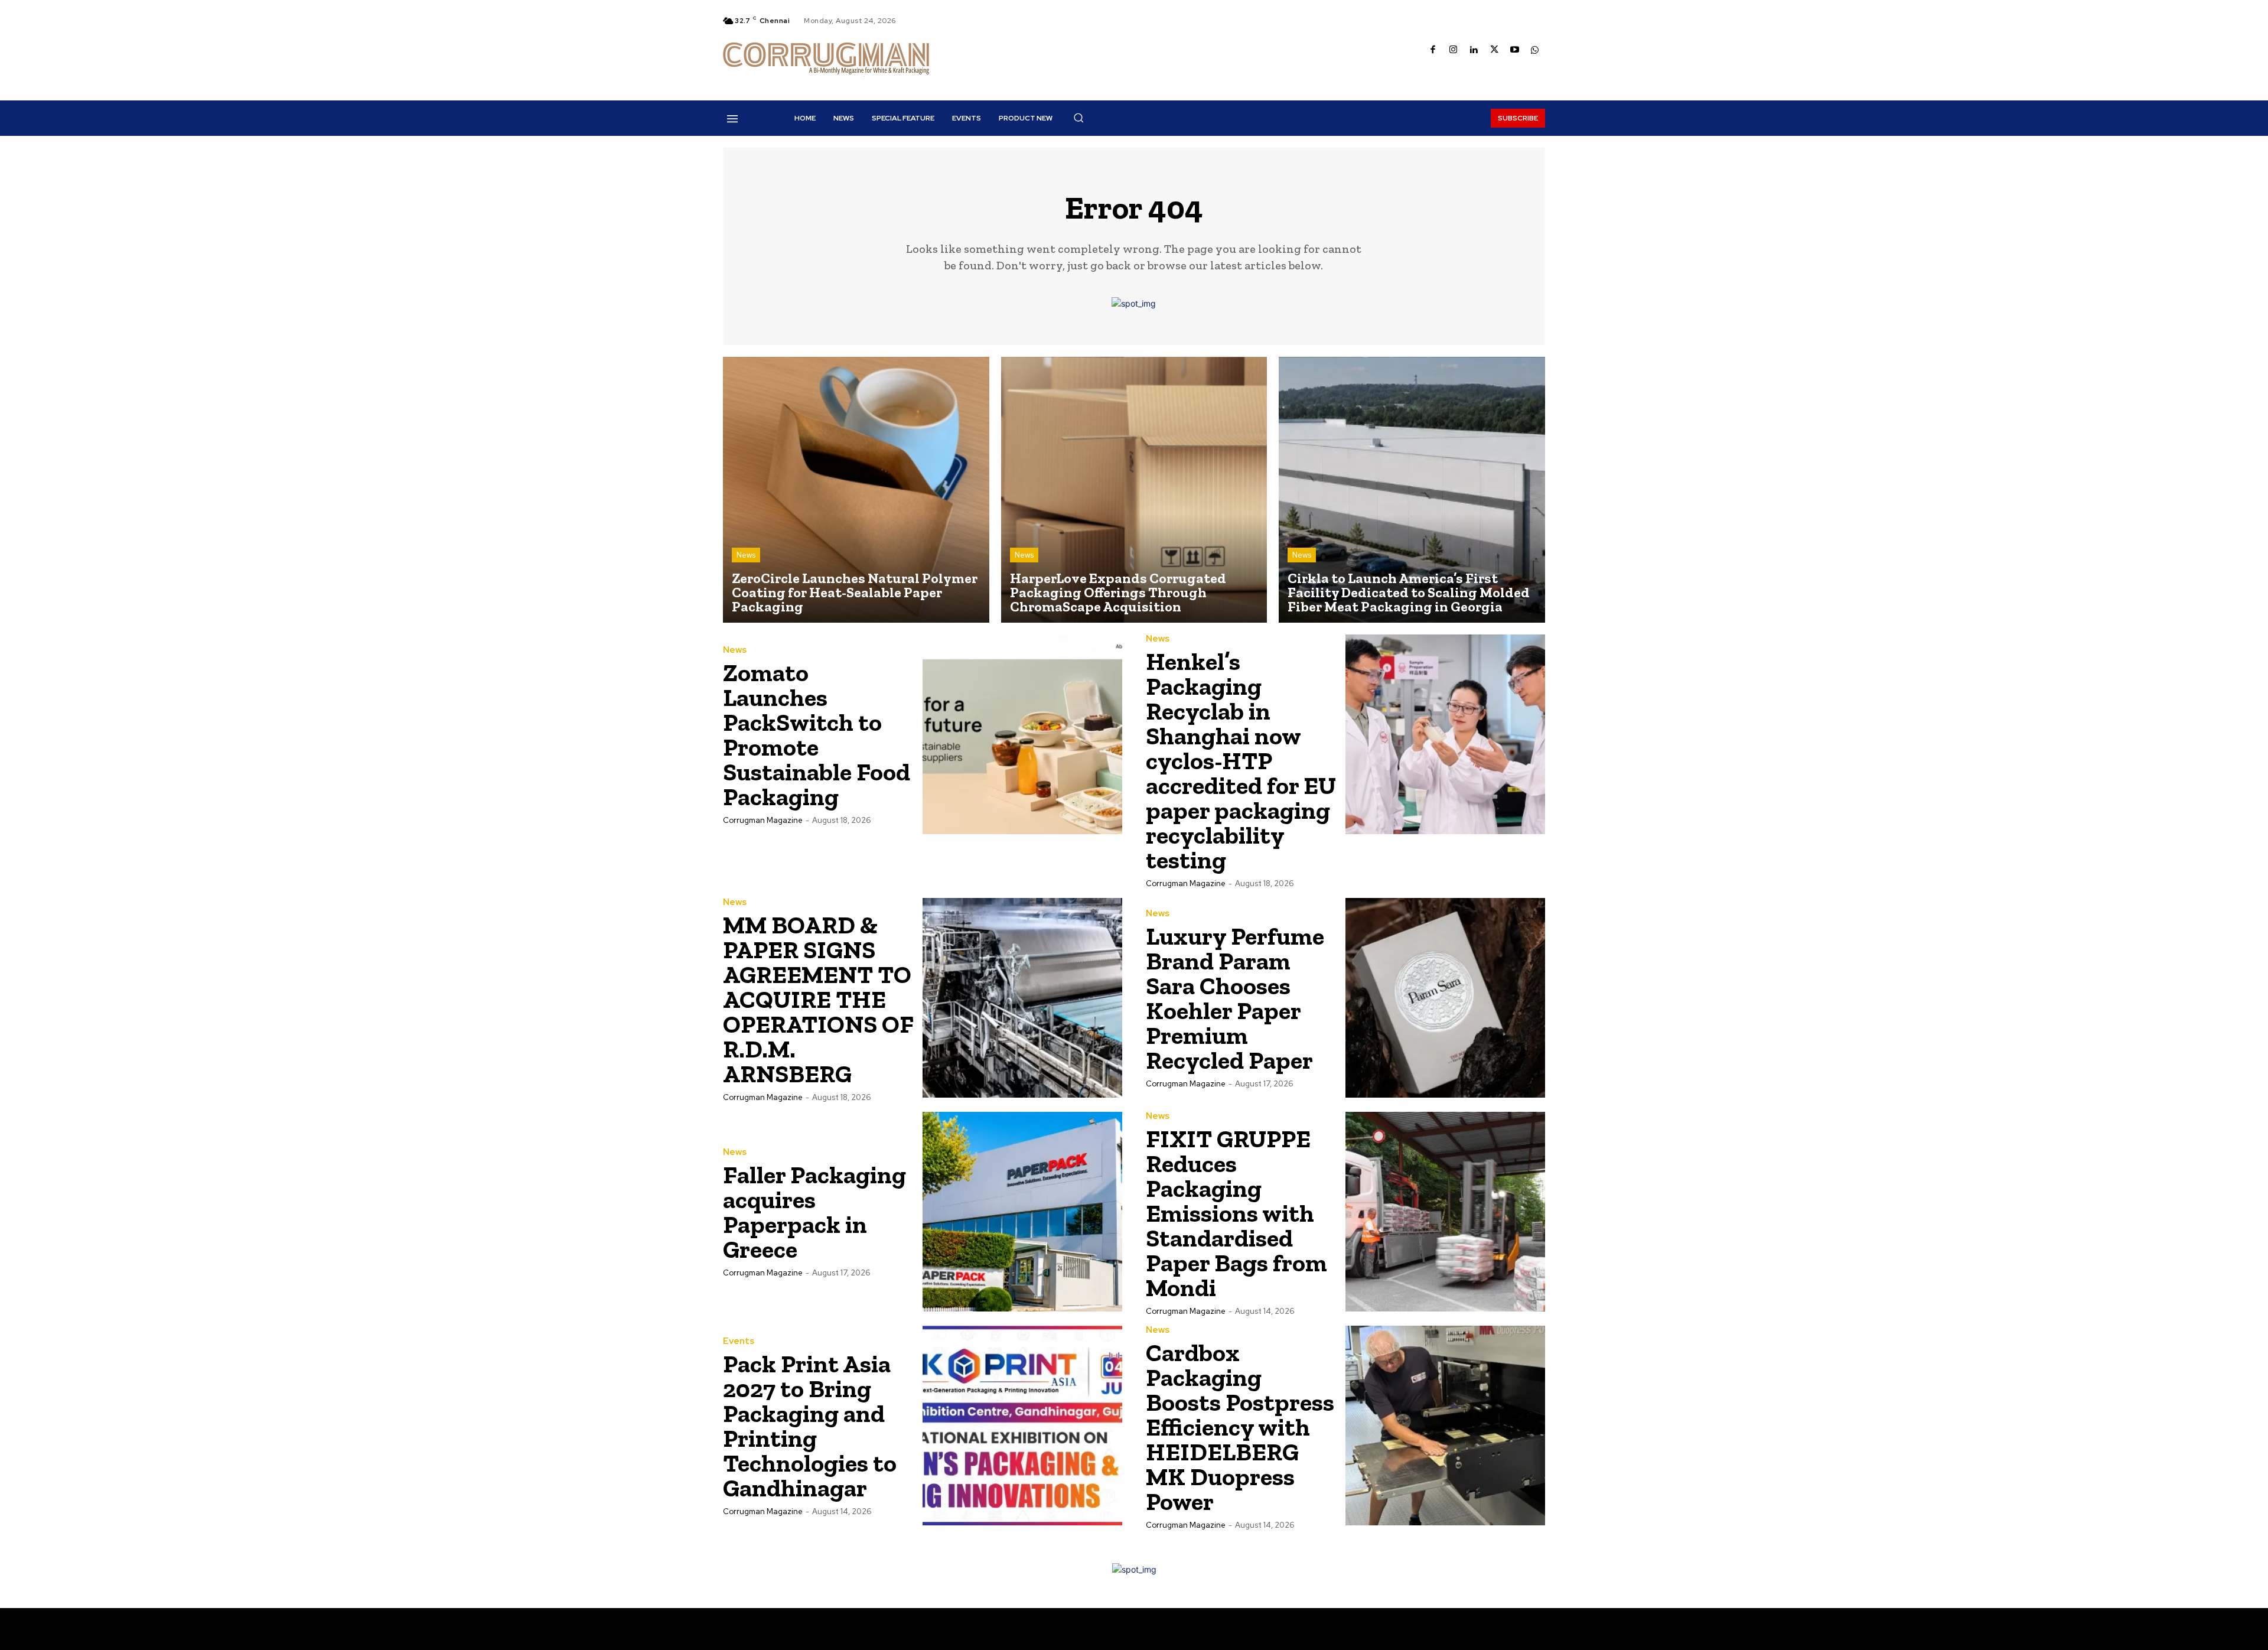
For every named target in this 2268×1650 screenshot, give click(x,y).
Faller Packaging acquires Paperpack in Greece (814, 1212)
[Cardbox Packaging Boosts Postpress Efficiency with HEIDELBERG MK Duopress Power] (1445, 1426)
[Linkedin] (1474, 51)
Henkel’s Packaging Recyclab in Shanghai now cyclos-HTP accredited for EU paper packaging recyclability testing (1241, 761)
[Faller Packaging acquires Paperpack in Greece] (1022, 1212)
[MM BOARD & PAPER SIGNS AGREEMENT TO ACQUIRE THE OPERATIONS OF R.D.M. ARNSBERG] (1022, 998)
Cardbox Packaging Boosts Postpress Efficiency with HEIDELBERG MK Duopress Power (1240, 1427)
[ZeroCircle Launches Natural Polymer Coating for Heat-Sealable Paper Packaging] (856, 490)
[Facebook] (1433, 51)
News (746, 555)
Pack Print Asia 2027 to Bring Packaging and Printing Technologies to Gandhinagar (810, 1426)
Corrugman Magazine (763, 820)
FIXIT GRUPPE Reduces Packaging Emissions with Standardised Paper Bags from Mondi (1236, 1213)
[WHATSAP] (1535, 51)
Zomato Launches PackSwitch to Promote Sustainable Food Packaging (817, 735)
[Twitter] (1495, 51)
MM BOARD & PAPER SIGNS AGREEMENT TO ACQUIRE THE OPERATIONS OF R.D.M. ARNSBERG (818, 999)
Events (739, 1341)
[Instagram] (1454, 51)
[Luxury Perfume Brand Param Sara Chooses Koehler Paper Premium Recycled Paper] (1445, 998)
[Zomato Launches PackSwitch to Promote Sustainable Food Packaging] (1022, 734)
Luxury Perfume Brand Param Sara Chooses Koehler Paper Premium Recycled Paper (1235, 998)
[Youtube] (1515, 51)
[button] (1078, 118)
